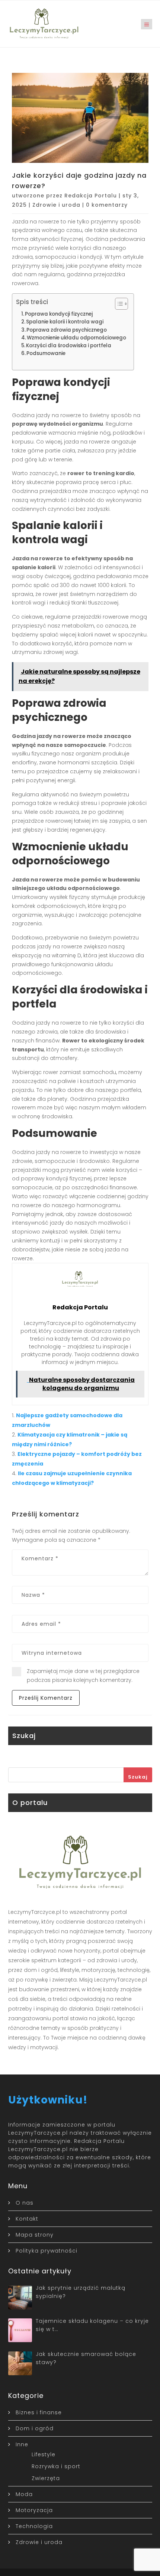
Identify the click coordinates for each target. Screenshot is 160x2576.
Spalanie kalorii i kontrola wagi (65, 322)
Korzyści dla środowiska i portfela (69, 346)
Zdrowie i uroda (56, 205)
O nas (25, 2203)
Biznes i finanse (39, 2412)
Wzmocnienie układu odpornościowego (76, 338)
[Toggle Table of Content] (118, 304)
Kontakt (27, 2219)
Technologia (34, 2526)
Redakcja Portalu (91, 196)
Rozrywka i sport (56, 2466)
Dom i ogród (35, 2428)
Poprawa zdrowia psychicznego (67, 330)
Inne (22, 2444)
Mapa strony (35, 2235)
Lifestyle (44, 2454)
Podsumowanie (46, 353)
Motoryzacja (34, 2510)
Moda (24, 2494)
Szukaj (138, 1777)
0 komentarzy (107, 205)
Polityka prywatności (47, 2251)
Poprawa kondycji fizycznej (59, 314)
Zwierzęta (46, 2478)
